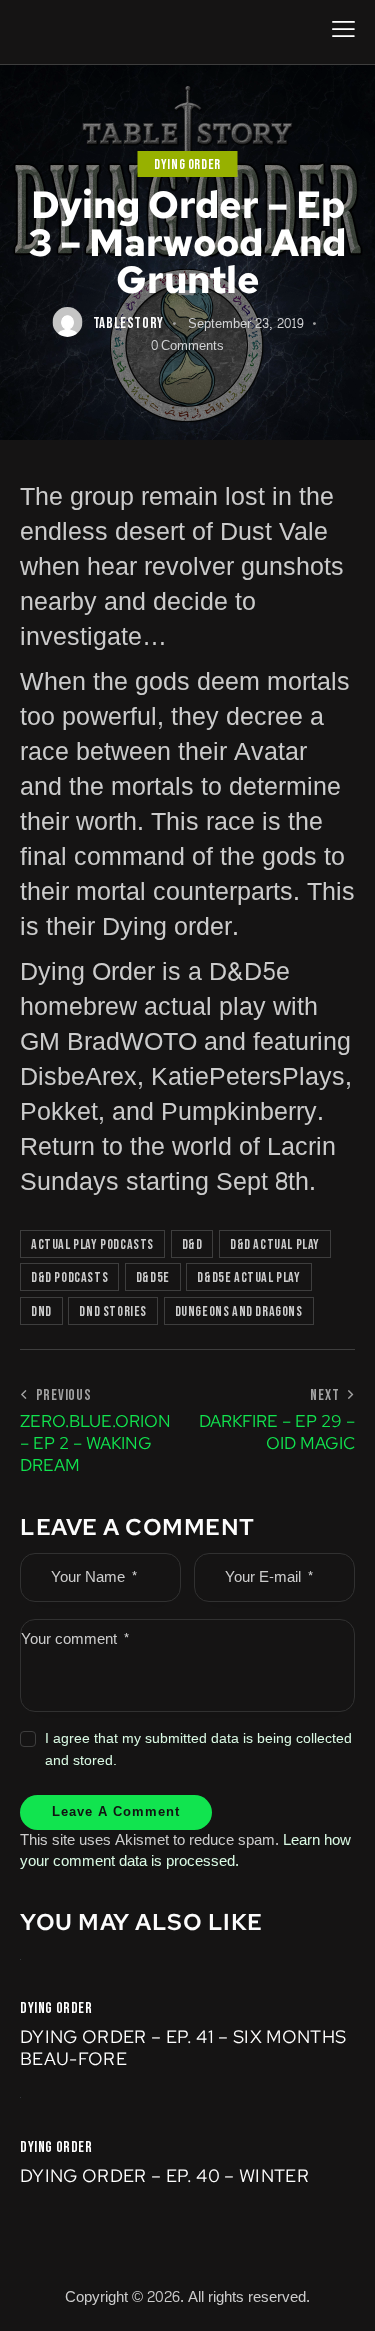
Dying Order (187, 164)
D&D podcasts (69, 1277)
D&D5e (153, 1277)
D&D (192, 1244)
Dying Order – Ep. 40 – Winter (164, 2176)
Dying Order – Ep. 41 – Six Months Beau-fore (183, 2047)
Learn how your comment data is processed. (185, 1851)
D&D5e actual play (248, 1277)
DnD (41, 1311)
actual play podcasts (92, 1244)
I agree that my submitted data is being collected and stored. (198, 1750)
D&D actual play (275, 1244)
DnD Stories (113, 1311)
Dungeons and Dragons (239, 1311)
